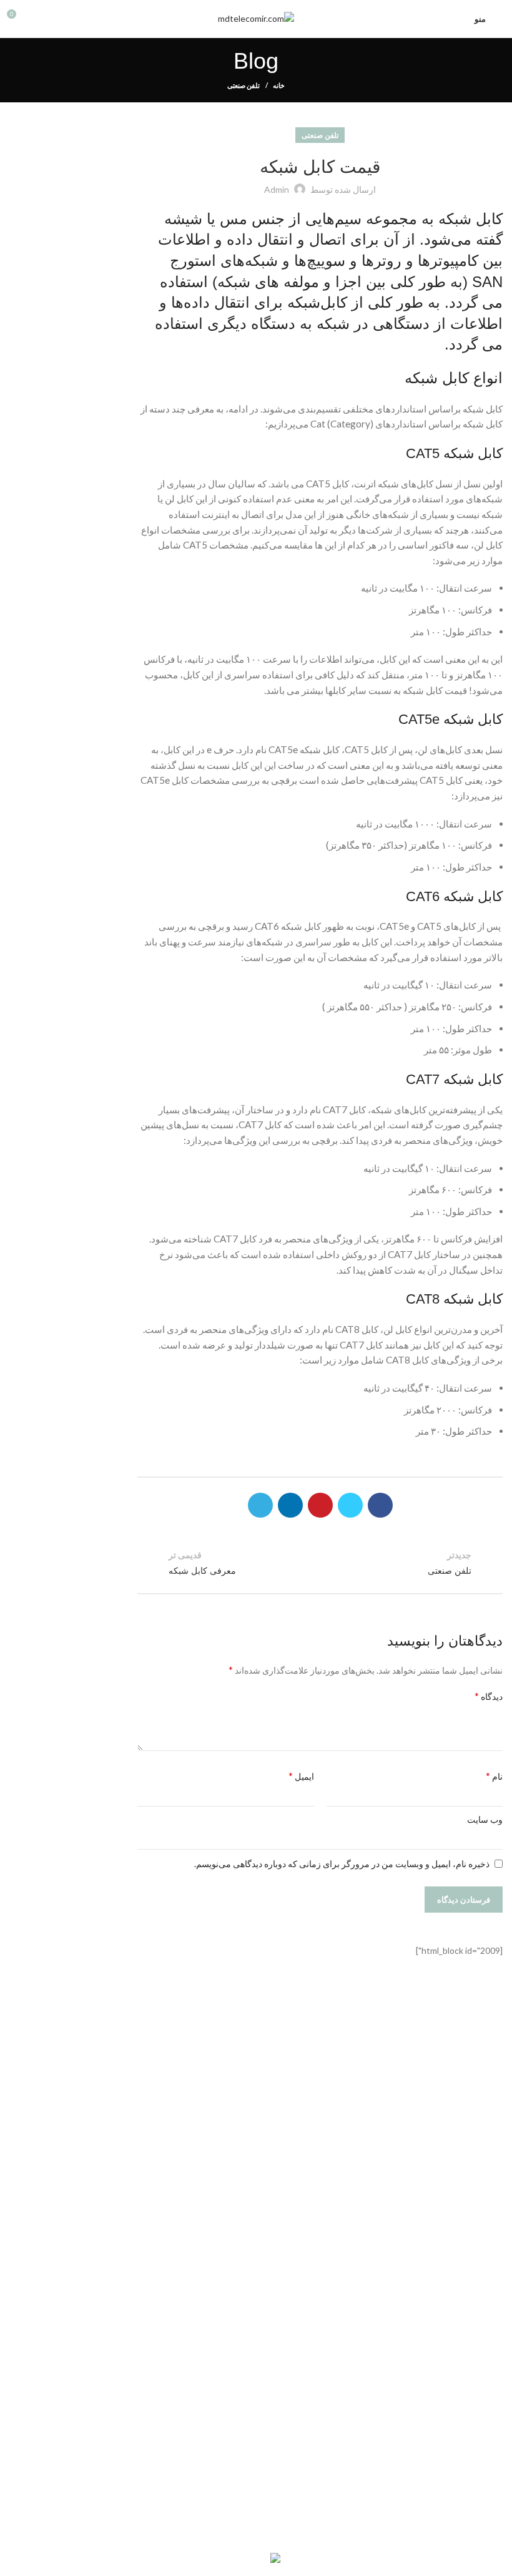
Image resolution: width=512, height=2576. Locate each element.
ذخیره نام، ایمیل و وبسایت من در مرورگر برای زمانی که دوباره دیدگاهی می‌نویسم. (342, 1864)
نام (494, 1776)
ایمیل (301, 1776)
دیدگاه (489, 1696)
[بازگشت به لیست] (320, 1563)
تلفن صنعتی (244, 85)
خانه (279, 85)
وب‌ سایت (485, 1819)
